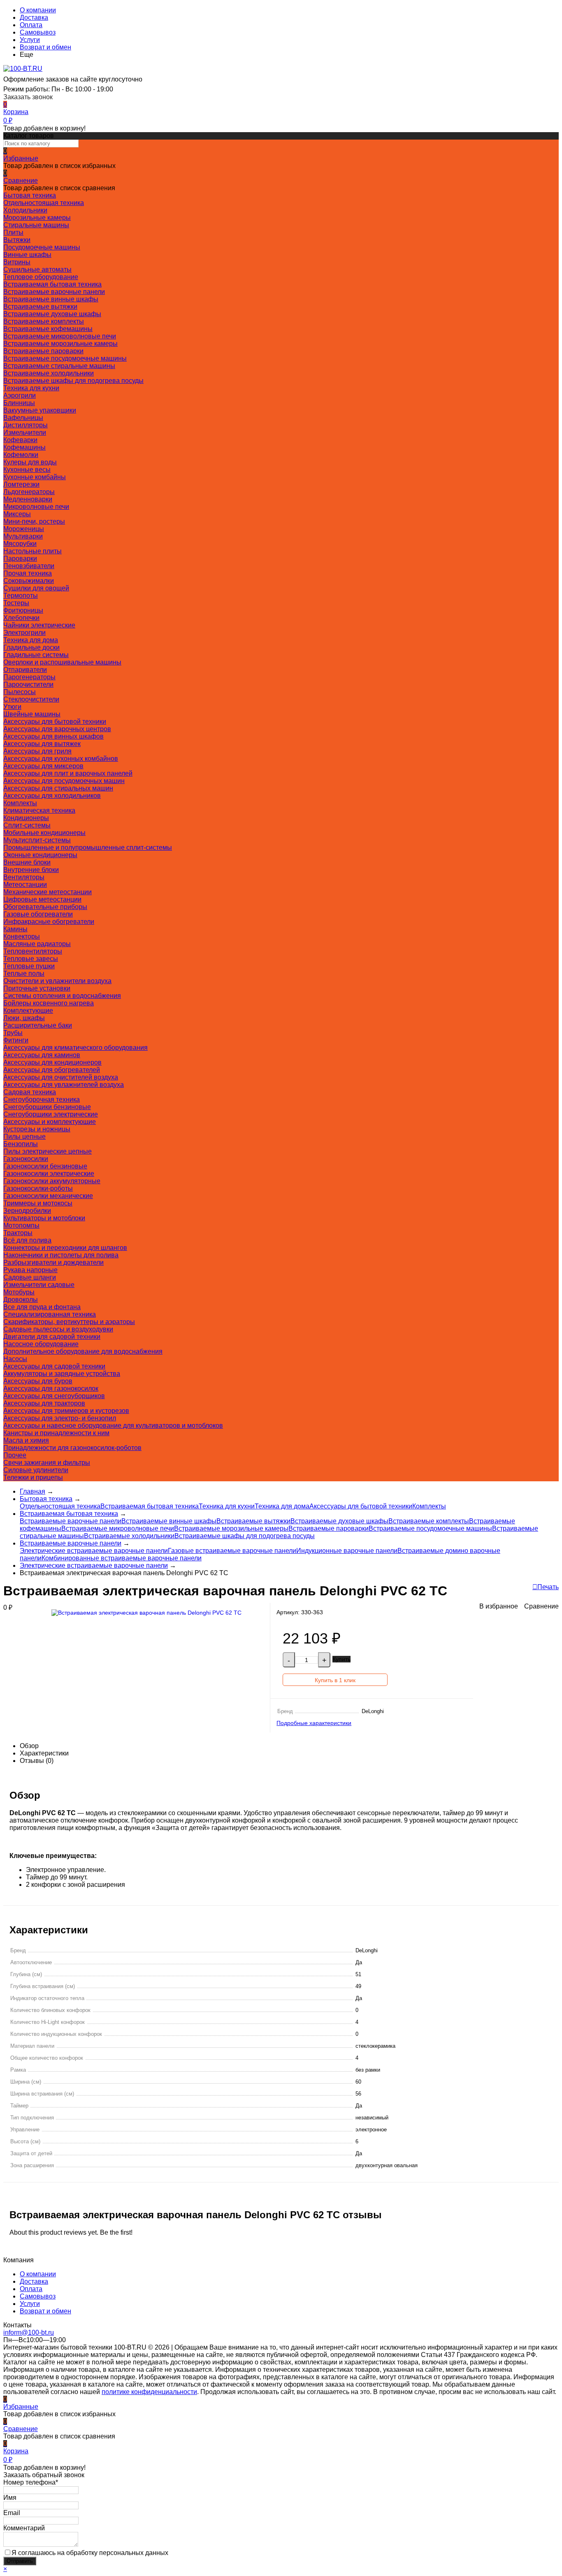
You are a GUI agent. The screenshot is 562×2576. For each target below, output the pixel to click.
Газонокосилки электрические (49, 1174)
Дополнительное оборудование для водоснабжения (83, 1351)
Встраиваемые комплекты (44, 321)
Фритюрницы (23, 610)
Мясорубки (20, 544)
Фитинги (16, 1040)
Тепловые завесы (31, 959)
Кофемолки (21, 455)
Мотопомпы (21, 1225)
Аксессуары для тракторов (44, 1403)
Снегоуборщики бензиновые (47, 1107)
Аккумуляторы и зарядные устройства (62, 1374)
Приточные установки (37, 988)
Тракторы (18, 1233)
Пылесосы (20, 692)
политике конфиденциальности (149, 2392)
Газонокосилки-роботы (38, 1188)
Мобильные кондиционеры (44, 833)
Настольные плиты (33, 551)
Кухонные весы (27, 470)
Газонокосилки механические (48, 1196)
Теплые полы (24, 973)
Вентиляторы (24, 877)
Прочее (15, 1455)
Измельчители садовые (39, 1285)
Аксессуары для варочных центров (57, 729)
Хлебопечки (21, 618)
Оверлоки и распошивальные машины (62, 662)
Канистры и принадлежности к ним (56, 1433)
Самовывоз (38, 32)
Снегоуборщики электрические (51, 1114)
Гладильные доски (31, 647)
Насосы (15, 1359)
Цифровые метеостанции (42, 899)
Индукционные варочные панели (347, 1551)
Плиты (13, 232)
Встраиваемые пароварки (43, 351)
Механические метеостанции (48, 892)
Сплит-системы (27, 825)
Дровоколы (21, 1300)
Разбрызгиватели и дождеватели (53, 1262)
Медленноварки (28, 499)
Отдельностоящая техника (44, 203)
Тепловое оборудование (41, 277)
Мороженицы (24, 529)
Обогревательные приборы (45, 907)
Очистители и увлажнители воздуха (57, 981)
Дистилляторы (26, 425)
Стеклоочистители (31, 699)
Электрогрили (24, 633)
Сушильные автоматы (37, 269)
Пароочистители (28, 684)
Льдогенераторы (29, 492)
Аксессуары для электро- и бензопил (60, 1418)
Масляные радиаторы (37, 944)
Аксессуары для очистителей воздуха (61, 1077)
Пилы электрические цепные (48, 1151)
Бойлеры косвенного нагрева (49, 1003)
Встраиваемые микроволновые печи (60, 336)
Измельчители (25, 432)
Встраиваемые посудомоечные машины (65, 358)
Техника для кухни (31, 388)
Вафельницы (23, 418)
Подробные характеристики (314, 1723)
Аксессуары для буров (38, 1381)
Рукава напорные (30, 1270)
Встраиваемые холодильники (49, 373)
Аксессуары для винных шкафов (53, 736)
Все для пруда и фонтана (42, 1307)
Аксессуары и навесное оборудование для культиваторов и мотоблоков (113, 1426)
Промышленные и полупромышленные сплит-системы (88, 847)
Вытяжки (17, 240)
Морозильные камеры (37, 218)
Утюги (12, 707)
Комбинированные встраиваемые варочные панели (122, 1558)
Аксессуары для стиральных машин (58, 788)
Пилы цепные (24, 1136)
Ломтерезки (21, 484)
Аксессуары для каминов (42, 1055)
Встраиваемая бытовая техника (52, 284)
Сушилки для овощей (36, 588)
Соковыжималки (29, 581)
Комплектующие (28, 1011)
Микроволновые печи (36, 507)
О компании (38, 10)
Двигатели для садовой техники (52, 1337)
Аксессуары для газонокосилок (51, 1388)
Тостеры (16, 603)
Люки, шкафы (24, 1018)
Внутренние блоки (31, 870)
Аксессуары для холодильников (52, 796)
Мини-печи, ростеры (34, 521)
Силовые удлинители (36, 1470)
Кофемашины (24, 447)
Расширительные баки (38, 1025)
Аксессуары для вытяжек (42, 744)
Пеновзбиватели (29, 566)
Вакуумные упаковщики (40, 410)
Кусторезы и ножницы (37, 1129)
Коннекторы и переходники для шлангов (65, 1248)
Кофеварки (20, 440)
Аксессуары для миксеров (43, 766)
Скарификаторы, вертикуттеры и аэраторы (69, 1322)
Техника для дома (31, 640)
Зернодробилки (27, 1211)
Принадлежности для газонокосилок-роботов (72, 1448)
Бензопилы (21, 1144)
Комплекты (20, 803)
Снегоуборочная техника (42, 1099)
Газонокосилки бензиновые (45, 1166)
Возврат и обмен (45, 47)
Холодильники (25, 210)
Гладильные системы (36, 655)
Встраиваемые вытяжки (40, 307)
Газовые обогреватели (38, 914)
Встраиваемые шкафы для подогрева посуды (73, 381)
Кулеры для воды (30, 462)
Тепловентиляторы (33, 951)
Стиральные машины (36, 225)
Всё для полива (27, 1240)
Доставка (34, 17)
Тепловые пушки (29, 966)
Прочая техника (28, 573)
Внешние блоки (27, 862)
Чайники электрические (39, 625)
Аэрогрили (20, 395)
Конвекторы (22, 936)
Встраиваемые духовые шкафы (52, 314)
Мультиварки (23, 536)
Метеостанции (25, 885)
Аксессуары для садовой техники (54, 1366)
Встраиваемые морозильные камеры (60, 344)
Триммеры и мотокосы (38, 1203)
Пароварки (20, 558)
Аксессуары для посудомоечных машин (64, 781)
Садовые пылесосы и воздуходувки (58, 1329)
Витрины (17, 262)
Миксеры (17, 514)
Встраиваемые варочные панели (54, 292)
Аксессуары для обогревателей (52, 1070)
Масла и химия (26, 1440)
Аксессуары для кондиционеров (52, 1062)
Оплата (31, 25)
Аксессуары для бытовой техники (55, 722)
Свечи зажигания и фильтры (47, 1463)
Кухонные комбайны (35, 477)
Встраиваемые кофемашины (48, 329)
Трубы (13, 1033)
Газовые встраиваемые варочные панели (232, 1551)
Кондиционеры (26, 818)
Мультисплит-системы (37, 840)
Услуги (30, 40)
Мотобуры (19, 1292)
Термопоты (21, 596)
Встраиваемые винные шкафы (51, 299)
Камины (15, 929)
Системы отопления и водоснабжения (62, 996)
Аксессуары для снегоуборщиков (54, 1396)
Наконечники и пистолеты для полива (61, 1255)
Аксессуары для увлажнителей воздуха (64, 1085)
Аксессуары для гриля (37, 751)
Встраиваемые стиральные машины (59, 366)
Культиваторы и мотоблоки (44, 1218)
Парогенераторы (29, 677)
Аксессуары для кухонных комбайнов (61, 759)
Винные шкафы (27, 255)
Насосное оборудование (41, 1344)
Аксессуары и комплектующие (50, 1122)
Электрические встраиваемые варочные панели (94, 1551)
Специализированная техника (50, 1314)
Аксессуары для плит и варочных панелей (68, 773)
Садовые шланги (30, 1277)
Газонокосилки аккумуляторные (52, 1181)
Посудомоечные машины (42, 247)
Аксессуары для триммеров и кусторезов (66, 1411)
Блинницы (19, 403)
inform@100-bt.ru (29, 2332)
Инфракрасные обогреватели (49, 922)
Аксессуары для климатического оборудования (75, 1048)
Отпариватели (25, 670)
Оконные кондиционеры (40, 855)
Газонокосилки (26, 1159)
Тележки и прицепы (33, 1477)
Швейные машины (32, 714)
